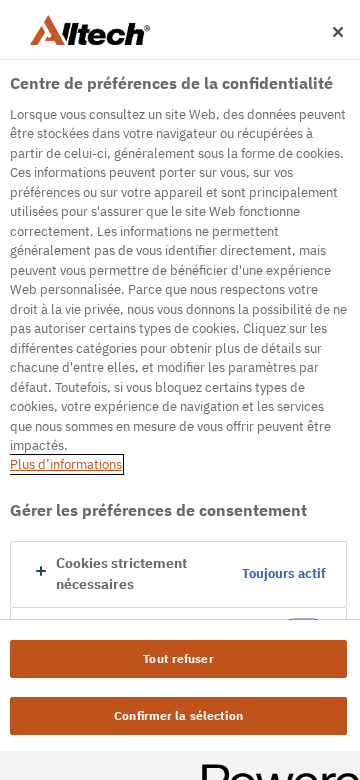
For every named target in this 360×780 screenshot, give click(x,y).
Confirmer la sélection (178, 715)
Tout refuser (178, 658)
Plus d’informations (66, 464)
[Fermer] (338, 32)
